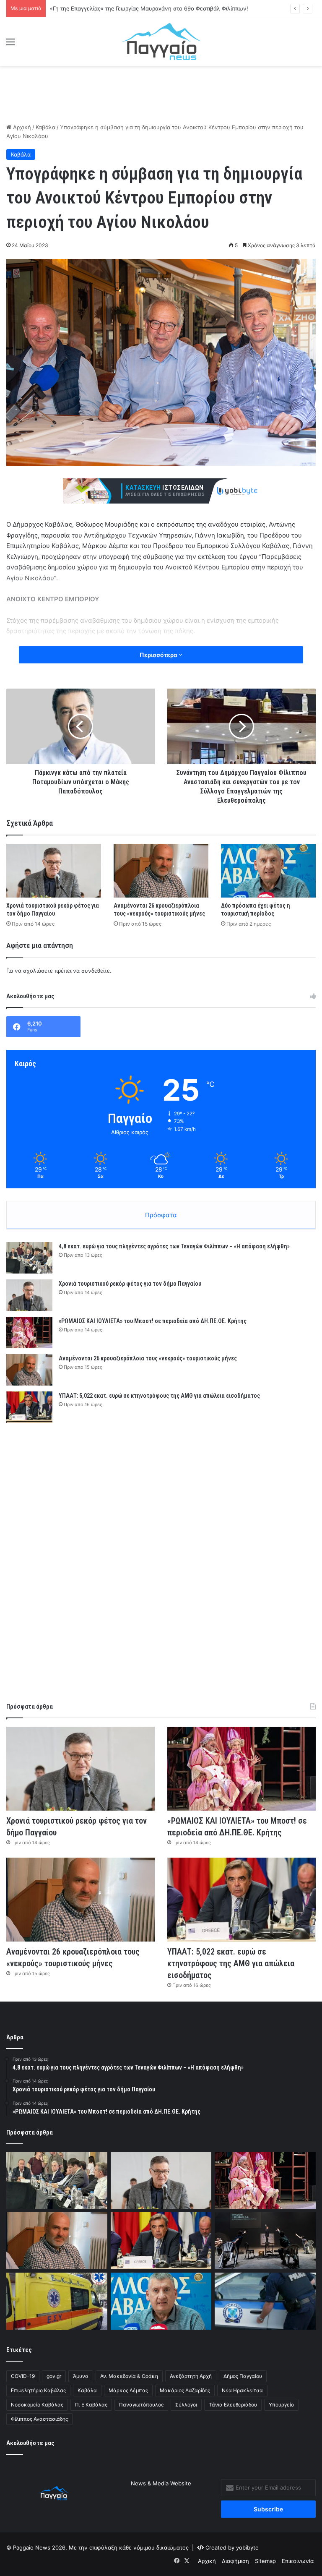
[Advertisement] (161, 93)
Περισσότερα (159, 655)
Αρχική (21, 127)
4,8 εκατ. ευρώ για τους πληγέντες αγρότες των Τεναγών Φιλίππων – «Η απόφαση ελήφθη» (174, 1246)
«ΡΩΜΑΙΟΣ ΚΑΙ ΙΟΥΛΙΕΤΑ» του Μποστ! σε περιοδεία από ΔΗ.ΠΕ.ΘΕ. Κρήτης (153, 1321)
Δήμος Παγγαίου (243, 2376)
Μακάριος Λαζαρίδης (185, 2390)
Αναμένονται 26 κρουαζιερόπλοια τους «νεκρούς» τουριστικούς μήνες (148, 1358)
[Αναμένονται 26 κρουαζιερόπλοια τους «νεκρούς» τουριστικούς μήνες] (161, 870)
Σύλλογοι (186, 2405)
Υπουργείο (281, 2405)
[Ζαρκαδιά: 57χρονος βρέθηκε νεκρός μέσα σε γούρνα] (57, 2301)
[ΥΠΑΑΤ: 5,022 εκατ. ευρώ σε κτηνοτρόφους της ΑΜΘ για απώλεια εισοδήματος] (29, 1407)
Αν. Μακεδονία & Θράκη (129, 2376)
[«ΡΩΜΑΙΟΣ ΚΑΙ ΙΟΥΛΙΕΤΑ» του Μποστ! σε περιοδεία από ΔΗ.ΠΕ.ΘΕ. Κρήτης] (29, 1332)
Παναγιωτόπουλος (141, 2405)
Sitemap (265, 2561)
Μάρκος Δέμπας (128, 2390)
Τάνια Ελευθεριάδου (233, 2405)
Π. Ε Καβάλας (91, 2405)
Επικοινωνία (298, 2561)
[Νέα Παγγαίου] (161, 42)
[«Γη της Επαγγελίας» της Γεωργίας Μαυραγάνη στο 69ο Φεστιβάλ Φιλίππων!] (265, 2241)
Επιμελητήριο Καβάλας (38, 2390)
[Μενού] (10, 45)
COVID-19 (23, 2376)
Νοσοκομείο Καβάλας (37, 2405)
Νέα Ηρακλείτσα (242, 2390)
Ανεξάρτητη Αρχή (191, 2376)
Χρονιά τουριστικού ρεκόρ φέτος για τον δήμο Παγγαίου (130, 1284)
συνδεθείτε (96, 971)
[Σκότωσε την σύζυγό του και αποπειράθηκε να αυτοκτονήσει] (265, 2301)
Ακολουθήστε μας (30, 2443)
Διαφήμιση (235, 2561)
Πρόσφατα (161, 1215)
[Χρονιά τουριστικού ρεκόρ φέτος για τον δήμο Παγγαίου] (54, 870)
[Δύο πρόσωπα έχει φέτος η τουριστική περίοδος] (268, 870)
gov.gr (54, 2376)
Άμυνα (81, 2376)
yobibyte (247, 2547)
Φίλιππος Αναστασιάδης (39, 2419)
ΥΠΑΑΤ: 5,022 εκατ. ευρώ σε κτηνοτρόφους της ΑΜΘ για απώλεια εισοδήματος (159, 1396)
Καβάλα (45, 127)
